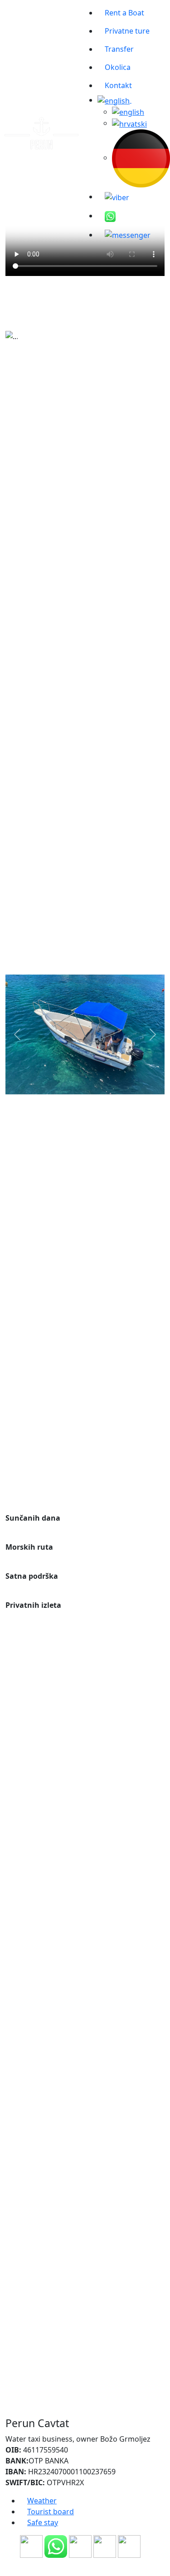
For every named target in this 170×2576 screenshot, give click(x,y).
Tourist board (51, 2512)
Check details (85, 966)
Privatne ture (127, 31)
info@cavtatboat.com (42, 1968)
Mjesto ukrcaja (39, 1409)
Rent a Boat (124, 13)
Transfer (119, 49)
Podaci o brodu (40, 426)
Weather (42, 2501)
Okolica (118, 67)
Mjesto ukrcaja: (40, 864)
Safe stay (43, 2522)
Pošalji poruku (85, 2456)
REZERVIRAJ (85, 322)
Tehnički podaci (40, 579)
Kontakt (118, 85)
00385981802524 (34, 2016)
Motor (20, 689)
